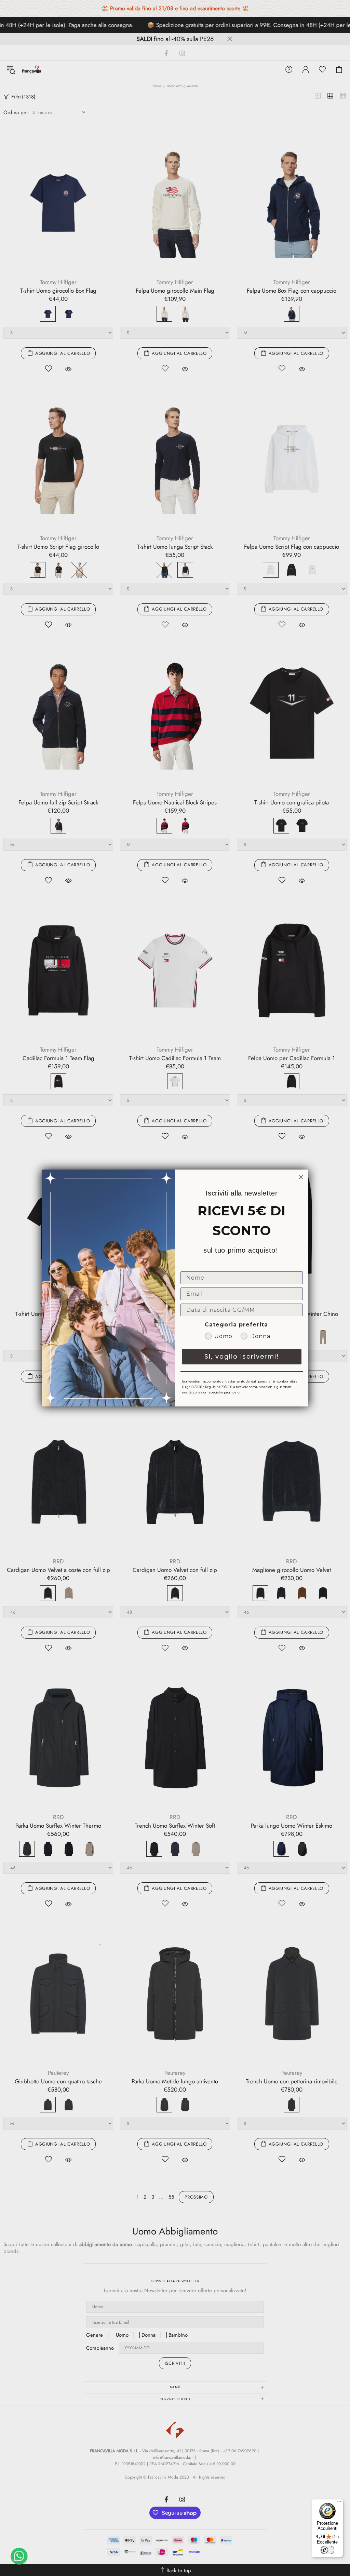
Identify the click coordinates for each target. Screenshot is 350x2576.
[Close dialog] (301, 1177)
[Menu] (339, 2503)
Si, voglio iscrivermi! (242, 1356)
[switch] (327, 2550)
